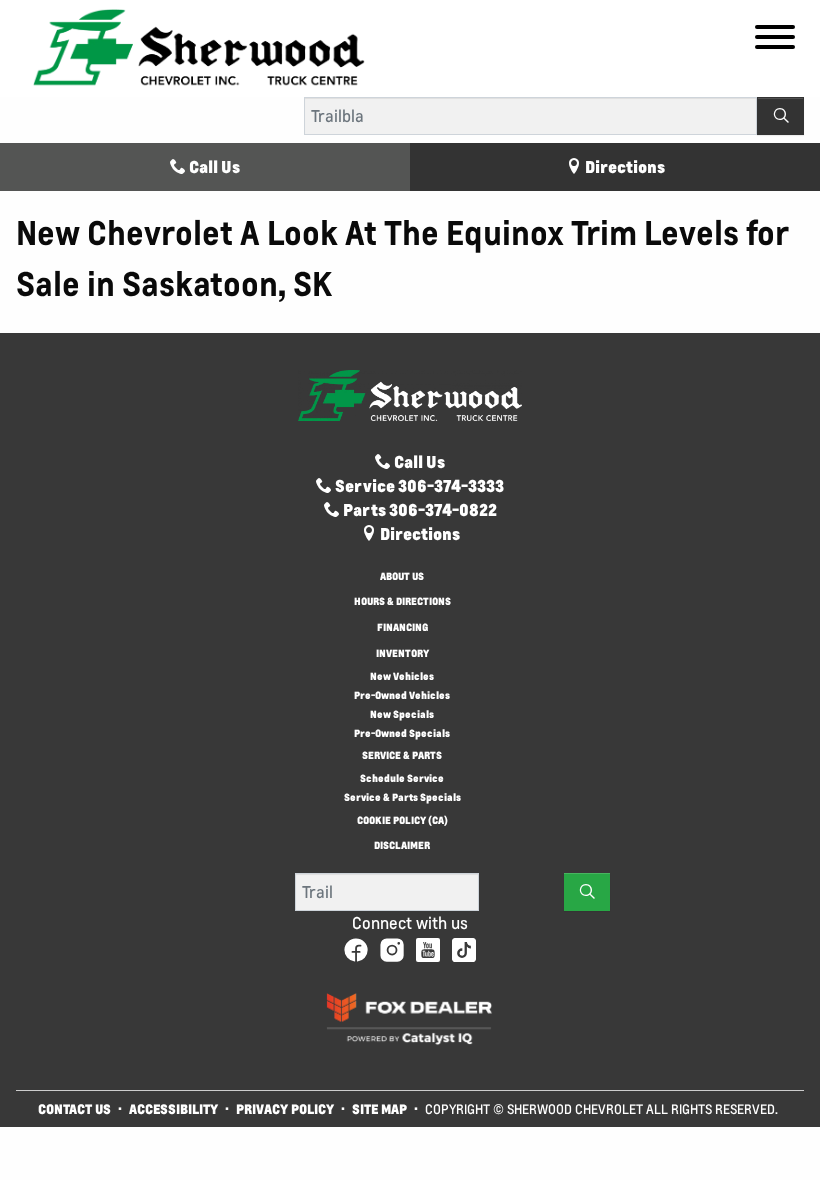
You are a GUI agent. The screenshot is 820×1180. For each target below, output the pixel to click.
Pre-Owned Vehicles (402, 695)
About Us (402, 577)
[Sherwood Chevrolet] (199, 46)
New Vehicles (402, 676)
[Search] (780, 116)
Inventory (402, 654)
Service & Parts (402, 756)
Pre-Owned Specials (402, 733)
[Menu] (775, 40)
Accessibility (173, 1108)
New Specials (402, 714)
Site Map (381, 1108)
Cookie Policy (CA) (402, 821)
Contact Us (74, 1108)
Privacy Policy (285, 1108)
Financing (402, 628)
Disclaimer (402, 846)
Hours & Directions (402, 602)
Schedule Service (402, 778)
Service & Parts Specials (402, 797)
